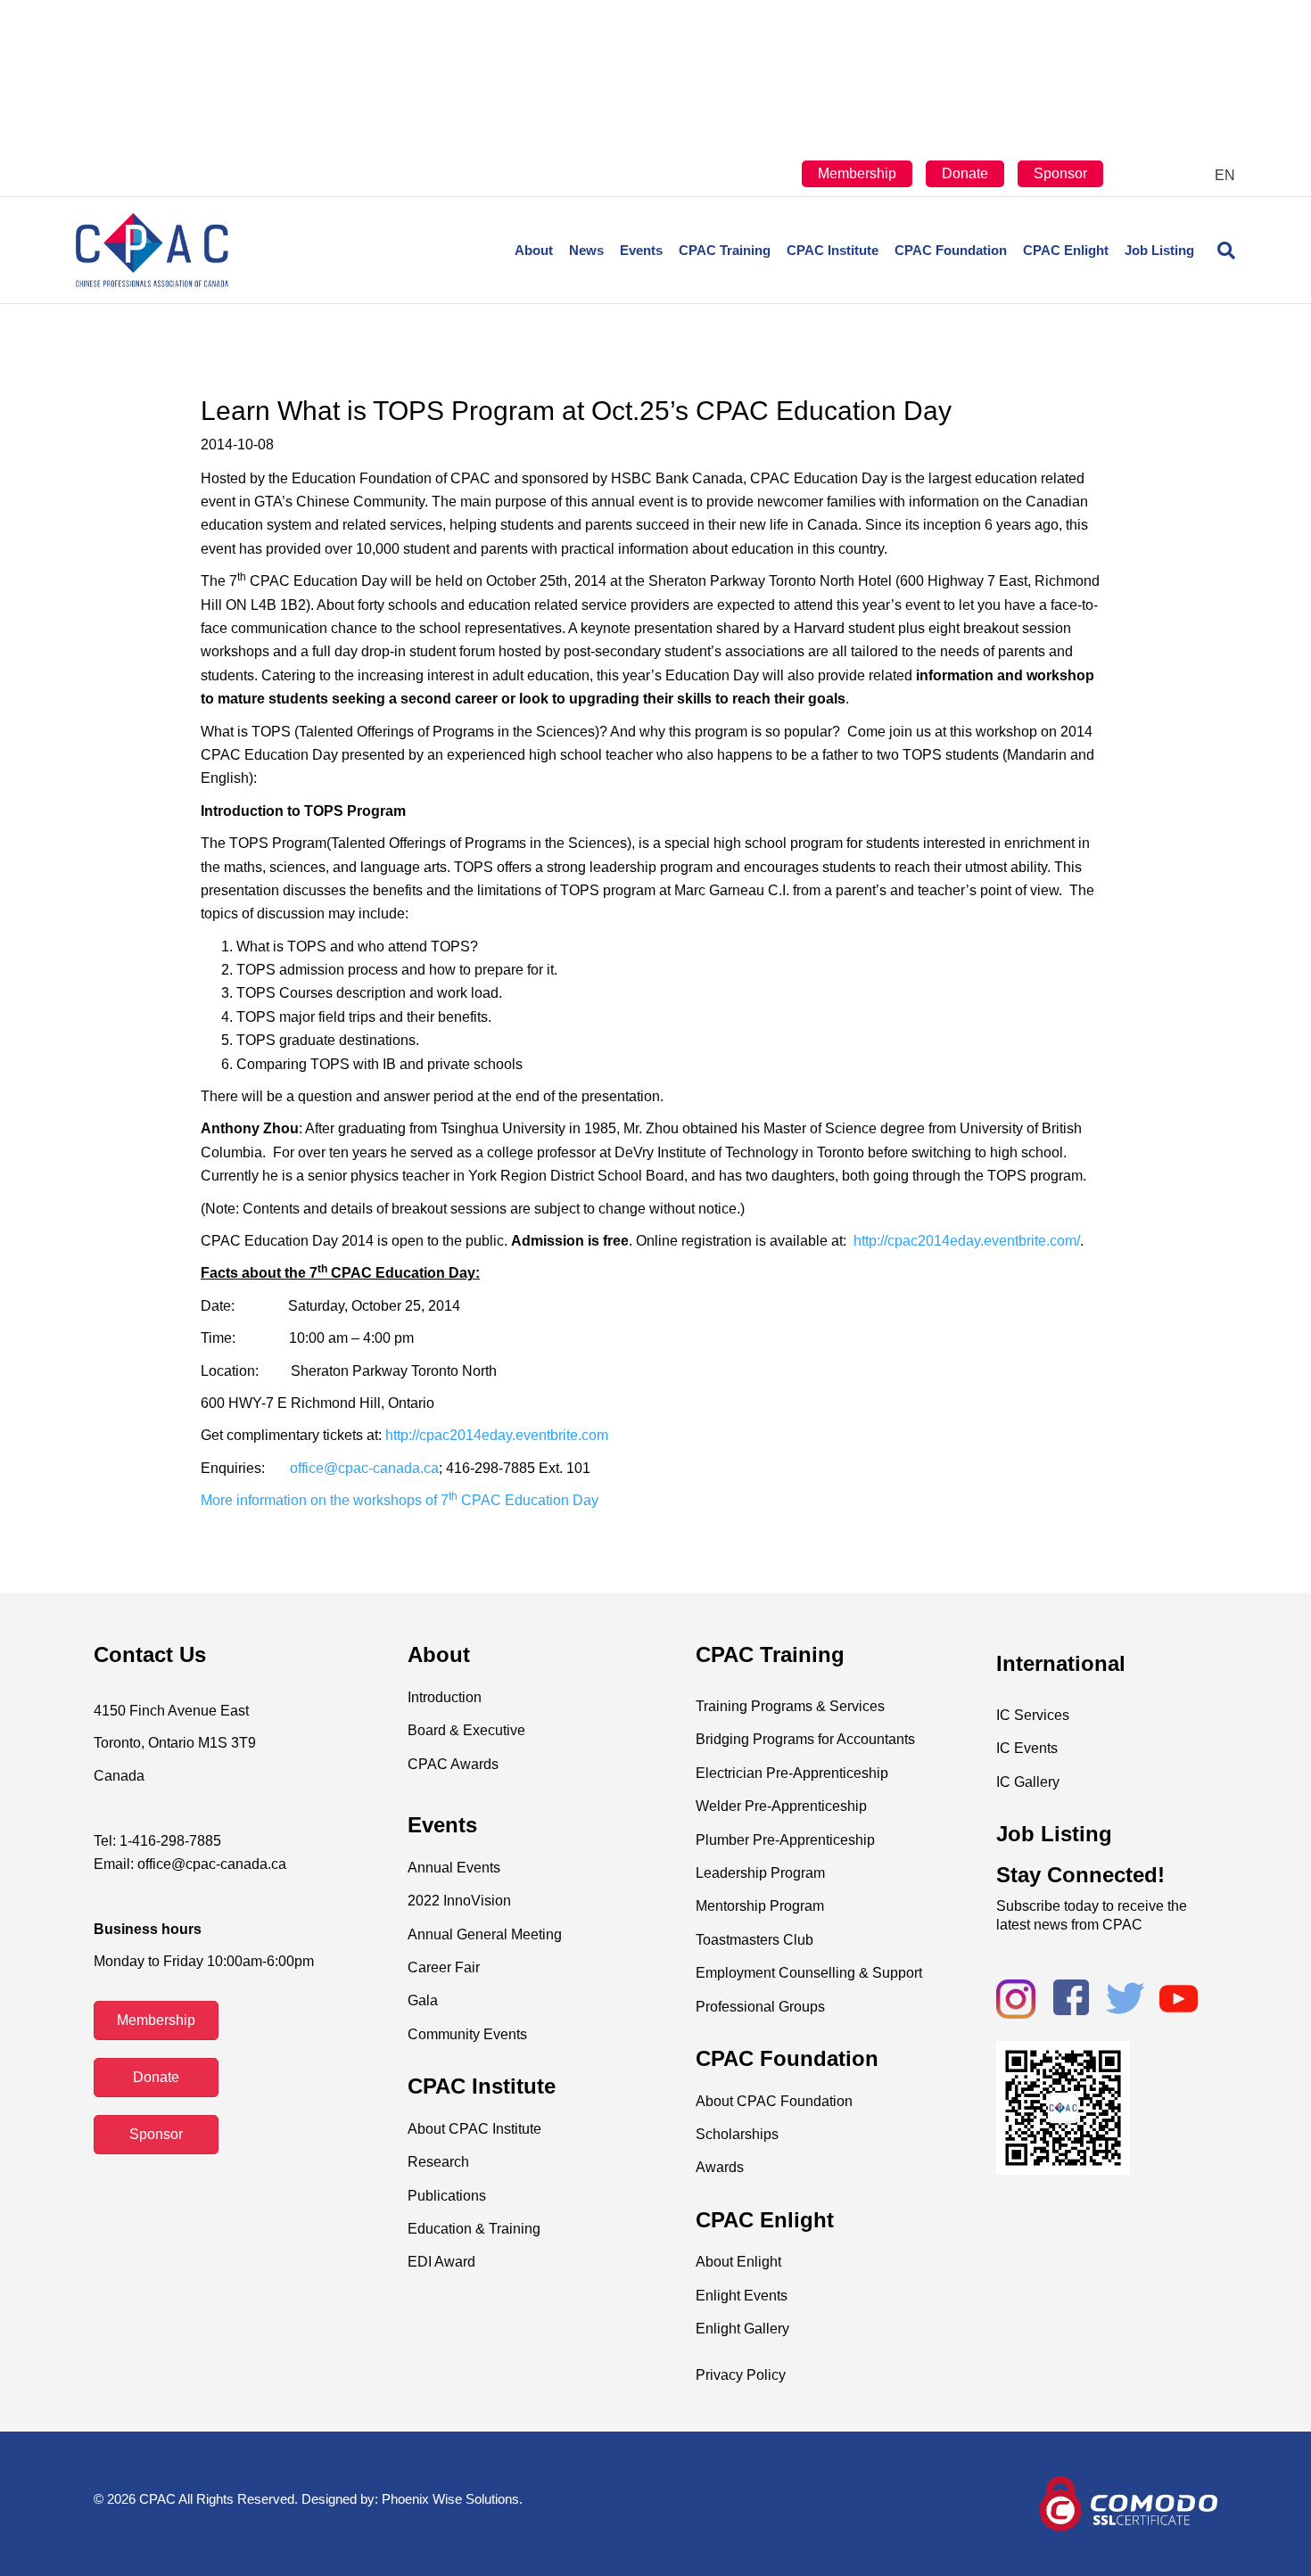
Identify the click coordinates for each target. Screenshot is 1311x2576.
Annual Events (454, 1868)
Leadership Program (760, 1873)
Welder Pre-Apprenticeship (781, 1806)
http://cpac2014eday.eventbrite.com (497, 1435)
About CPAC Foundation (774, 2101)
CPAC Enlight (1066, 250)
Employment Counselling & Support (809, 1973)
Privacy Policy (741, 2375)
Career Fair (444, 1967)
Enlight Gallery (742, 2329)
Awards (720, 2167)
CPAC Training (725, 250)
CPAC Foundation (951, 250)
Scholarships (737, 2134)
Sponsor (1060, 173)
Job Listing (1159, 250)
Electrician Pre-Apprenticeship (792, 1773)
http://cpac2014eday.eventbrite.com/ (967, 1241)
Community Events (467, 2034)
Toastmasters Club (754, 1940)
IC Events (1027, 1748)
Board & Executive (466, 1730)
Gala (423, 2000)
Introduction (445, 1697)
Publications (447, 2196)
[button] (156, 2020)
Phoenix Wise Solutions (450, 2499)
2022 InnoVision (459, 1901)
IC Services (1033, 1715)
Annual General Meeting (485, 1934)
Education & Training (474, 2229)
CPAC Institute (833, 250)
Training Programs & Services (790, 1706)
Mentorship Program (760, 1906)
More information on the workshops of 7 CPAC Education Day (400, 1500)
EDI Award (441, 2262)
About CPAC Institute (474, 2129)
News (586, 250)
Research (438, 2162)
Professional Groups (760, 2007)
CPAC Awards (453, 1764)
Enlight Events (742, 2296)
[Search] (1219, 251)
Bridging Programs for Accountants (805, 1739)
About (534, 250)
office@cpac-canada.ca (364, 1468)
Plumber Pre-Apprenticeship (785, 1840)
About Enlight (738, 2262)
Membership (857, 173)
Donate (965, 173)
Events (641, 250)
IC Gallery (1028, 1782)
